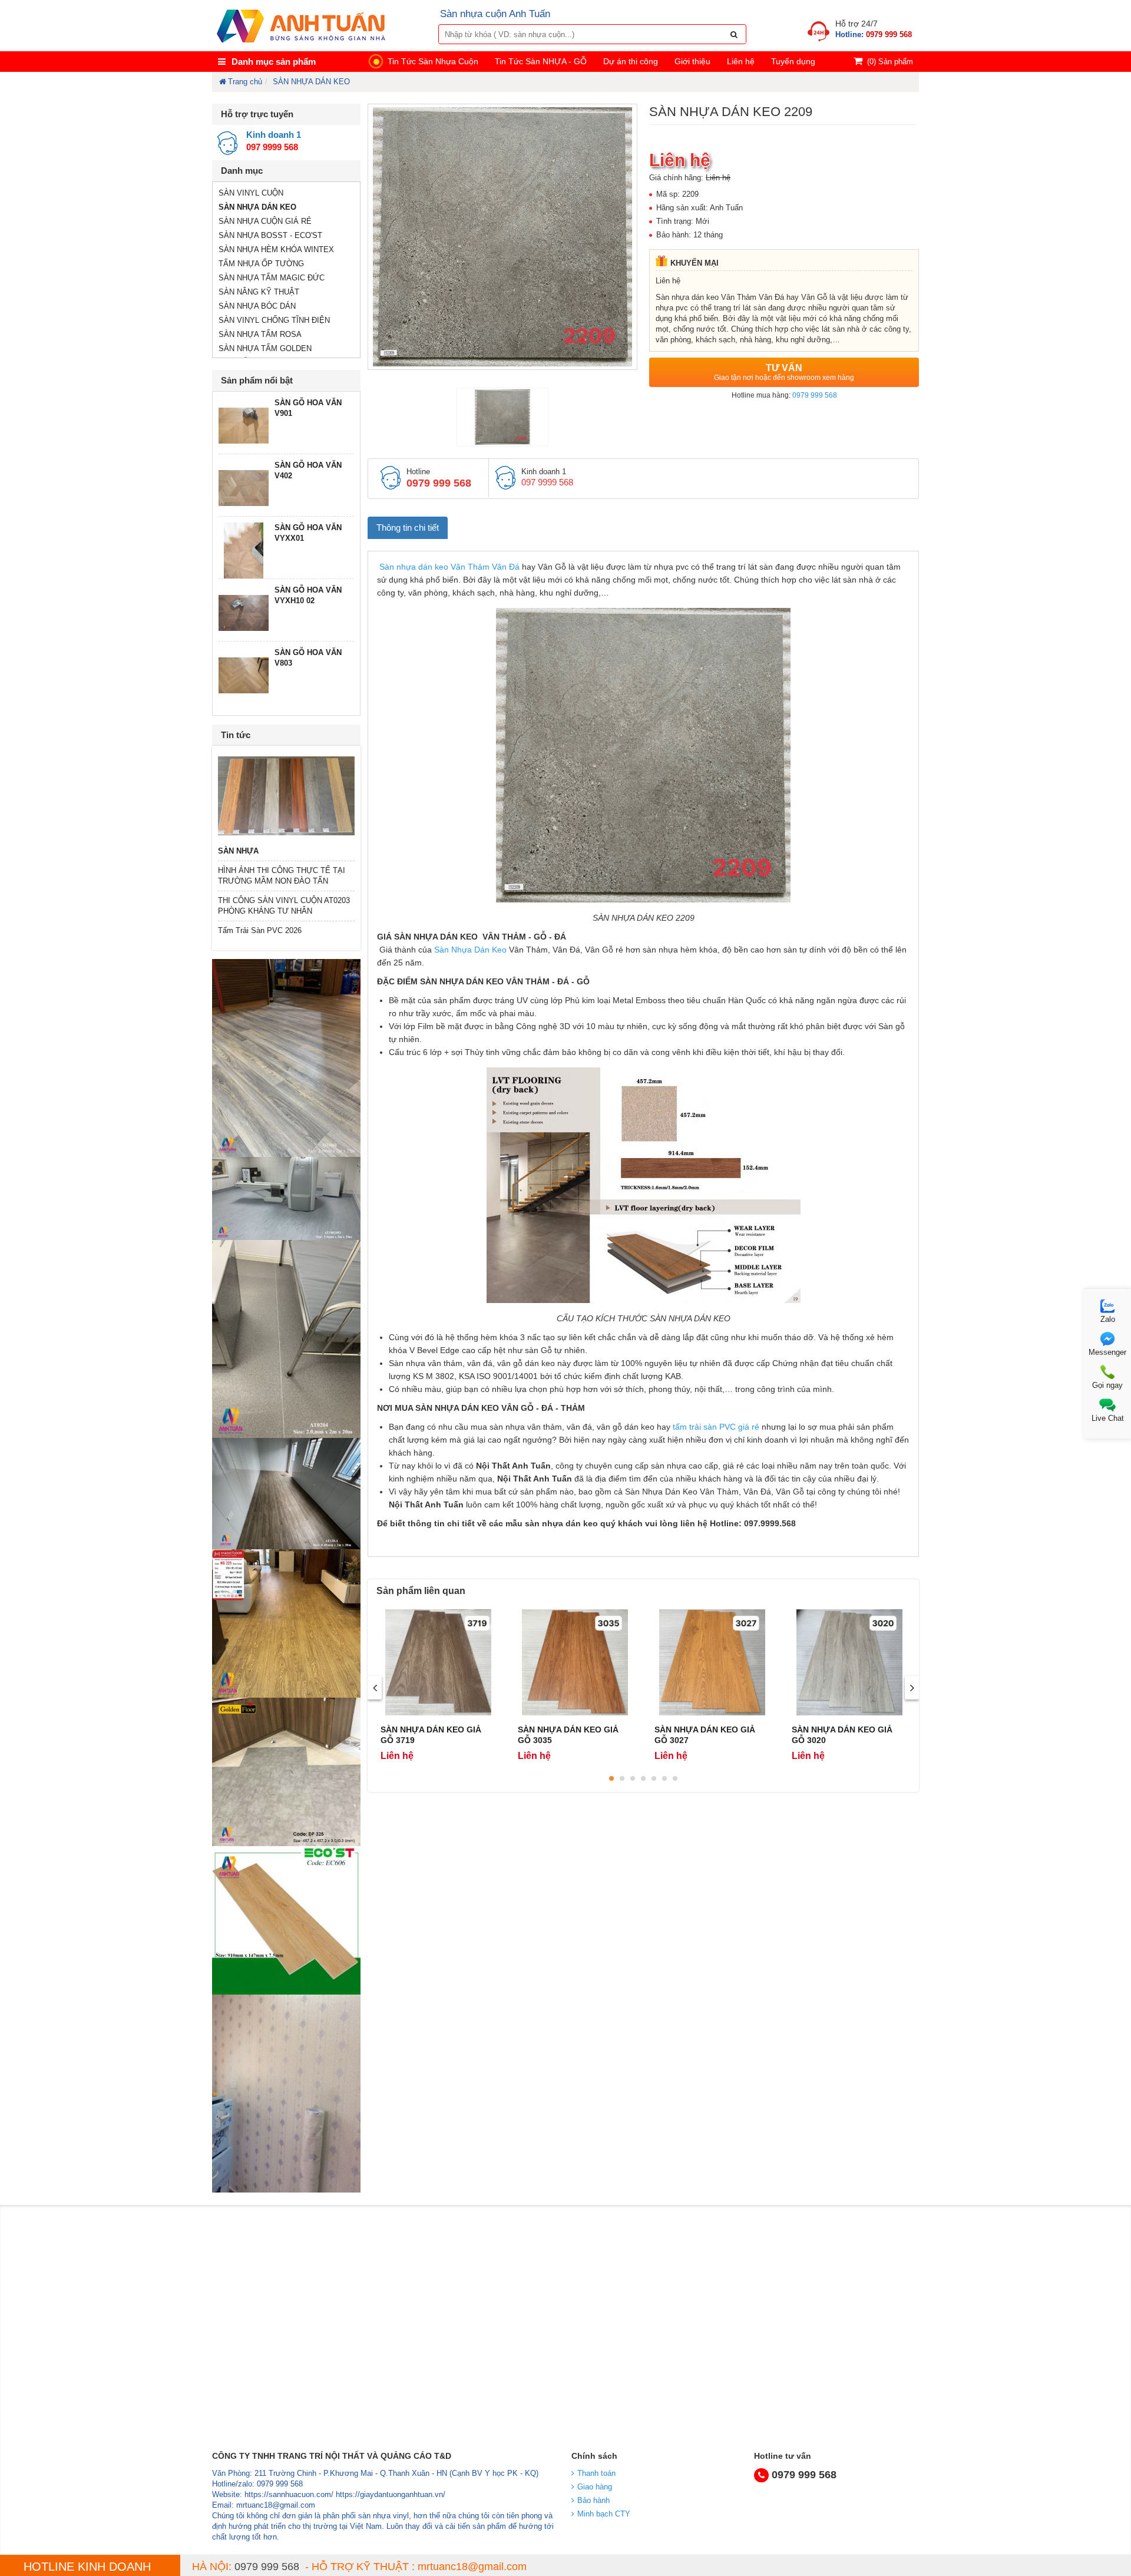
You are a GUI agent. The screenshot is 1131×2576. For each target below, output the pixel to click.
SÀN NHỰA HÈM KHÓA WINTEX (276, 249)
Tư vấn (784, 372)
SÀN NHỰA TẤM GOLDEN (265, 348)
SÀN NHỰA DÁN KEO (311, 82)
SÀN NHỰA (238, 851)
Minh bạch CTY (604, 2514)
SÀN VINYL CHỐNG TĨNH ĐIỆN (274, 320)
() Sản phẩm (890, 62)
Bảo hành (593, 2500)
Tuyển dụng (793, 61)
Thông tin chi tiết (408, 528)
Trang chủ (245, 82)
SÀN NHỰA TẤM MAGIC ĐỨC (272, 278)
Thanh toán (596, 2473)
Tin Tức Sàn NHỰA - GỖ (541, 61)
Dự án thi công (631, 61)
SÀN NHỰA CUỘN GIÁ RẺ (265, 221)
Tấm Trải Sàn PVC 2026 (260, 930)
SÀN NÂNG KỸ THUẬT (259, 292)
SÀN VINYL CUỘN (251, 193)
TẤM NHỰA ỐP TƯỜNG (261, 264)
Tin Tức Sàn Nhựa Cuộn (433, 61)
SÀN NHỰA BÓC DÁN (257, 306)
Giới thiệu (692, 61)
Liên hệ (741, 61)
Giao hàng (595, 2487)
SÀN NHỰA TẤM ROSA (260, 334)
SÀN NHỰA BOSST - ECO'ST (270, 235)
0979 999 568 (815, 395)
